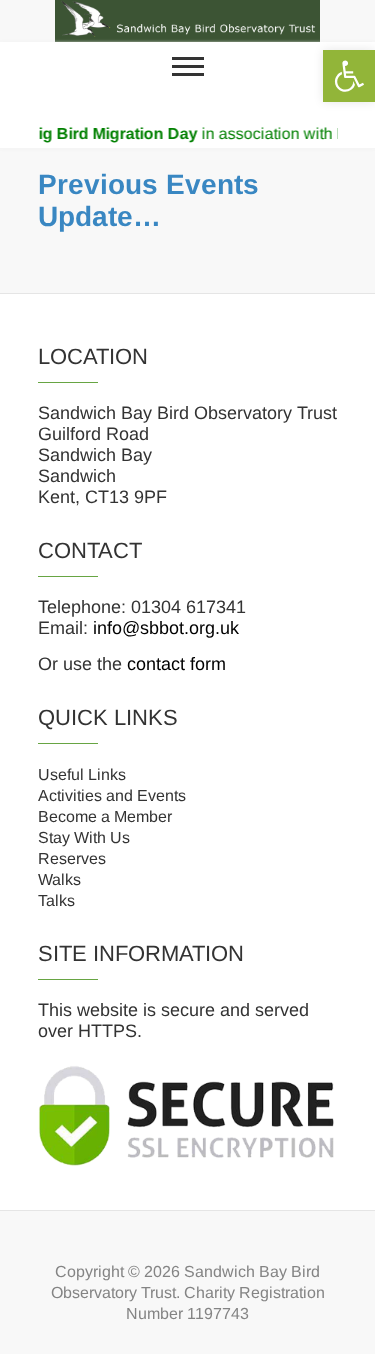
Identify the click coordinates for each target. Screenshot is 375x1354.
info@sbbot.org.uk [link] (166, 628)
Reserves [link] (72, 858)
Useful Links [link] (82, 774)
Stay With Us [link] (84, 837)
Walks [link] (59, 879)
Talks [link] (56, 900)
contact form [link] (176, 664)
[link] (349, 76)
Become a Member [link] (105, 816)
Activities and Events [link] (112, 795)
